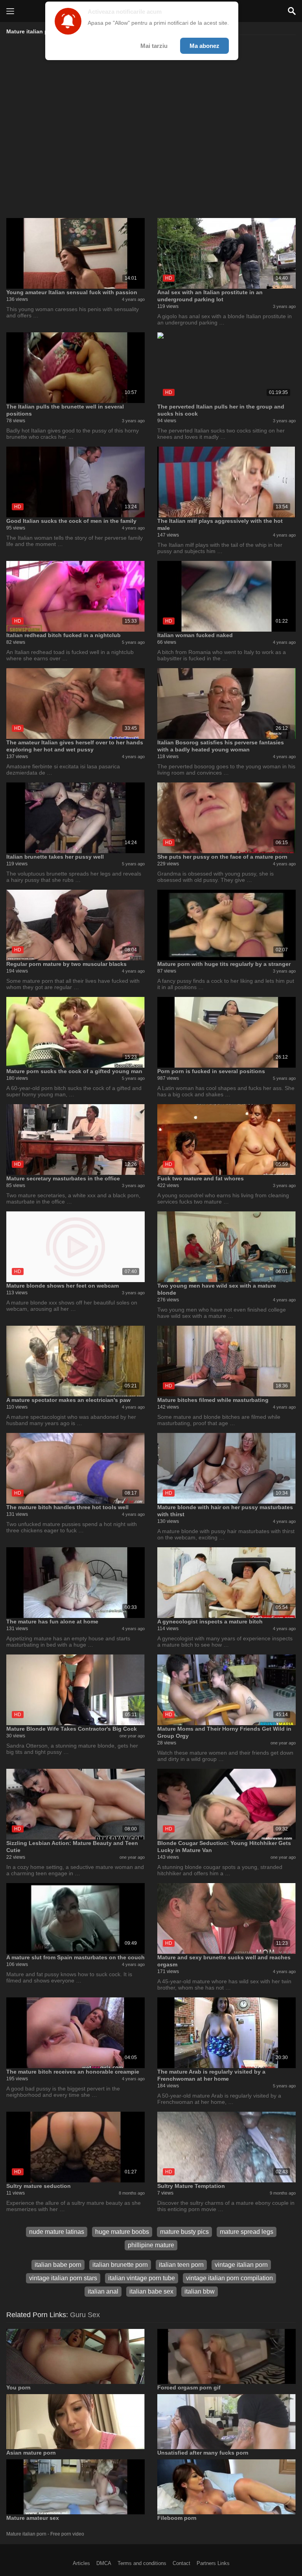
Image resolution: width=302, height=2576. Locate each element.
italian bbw (200, 2291)
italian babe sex (151, 2291)
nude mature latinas (57, 2232)
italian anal (103, 2291)
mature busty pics (184, 2232)
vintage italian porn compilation (229, 2278)
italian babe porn (58, 2265)
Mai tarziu (154, 46)
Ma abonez (204, 46)
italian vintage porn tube (142, 2278)
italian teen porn (181, 2265)
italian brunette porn (120, 2265)
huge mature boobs (122, 2232)
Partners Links (213, 2563)
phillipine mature (151, 2245)
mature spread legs (247, 2232)
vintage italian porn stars (63, 2278)
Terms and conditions (142, 2563)
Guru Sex (85, 2315)
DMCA (104, 2563)
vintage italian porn (241, 2265)
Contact (181, 2563)
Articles (81, 2563)
